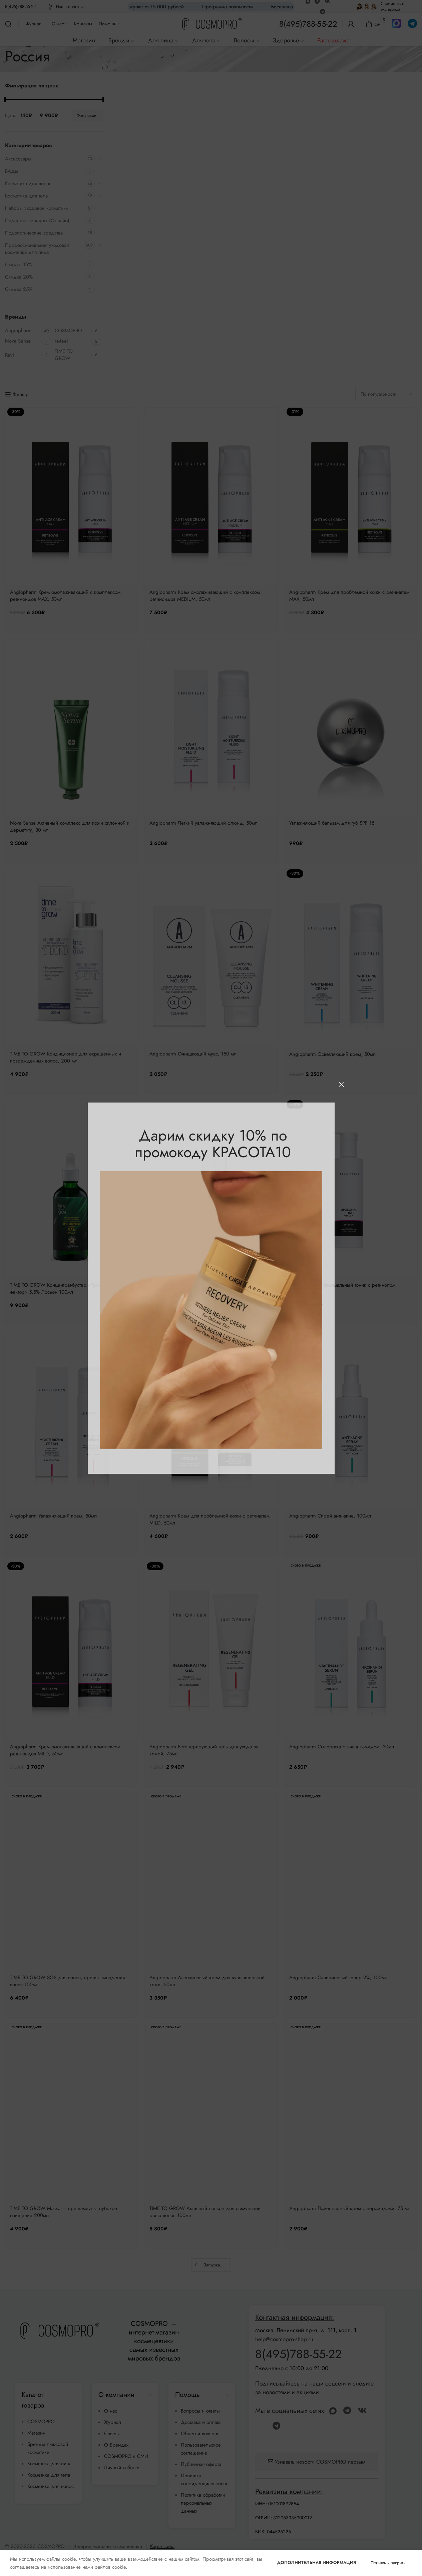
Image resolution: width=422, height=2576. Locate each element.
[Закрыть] (341, 1084)
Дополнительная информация (317, 2562)
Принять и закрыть (388, 2563)
